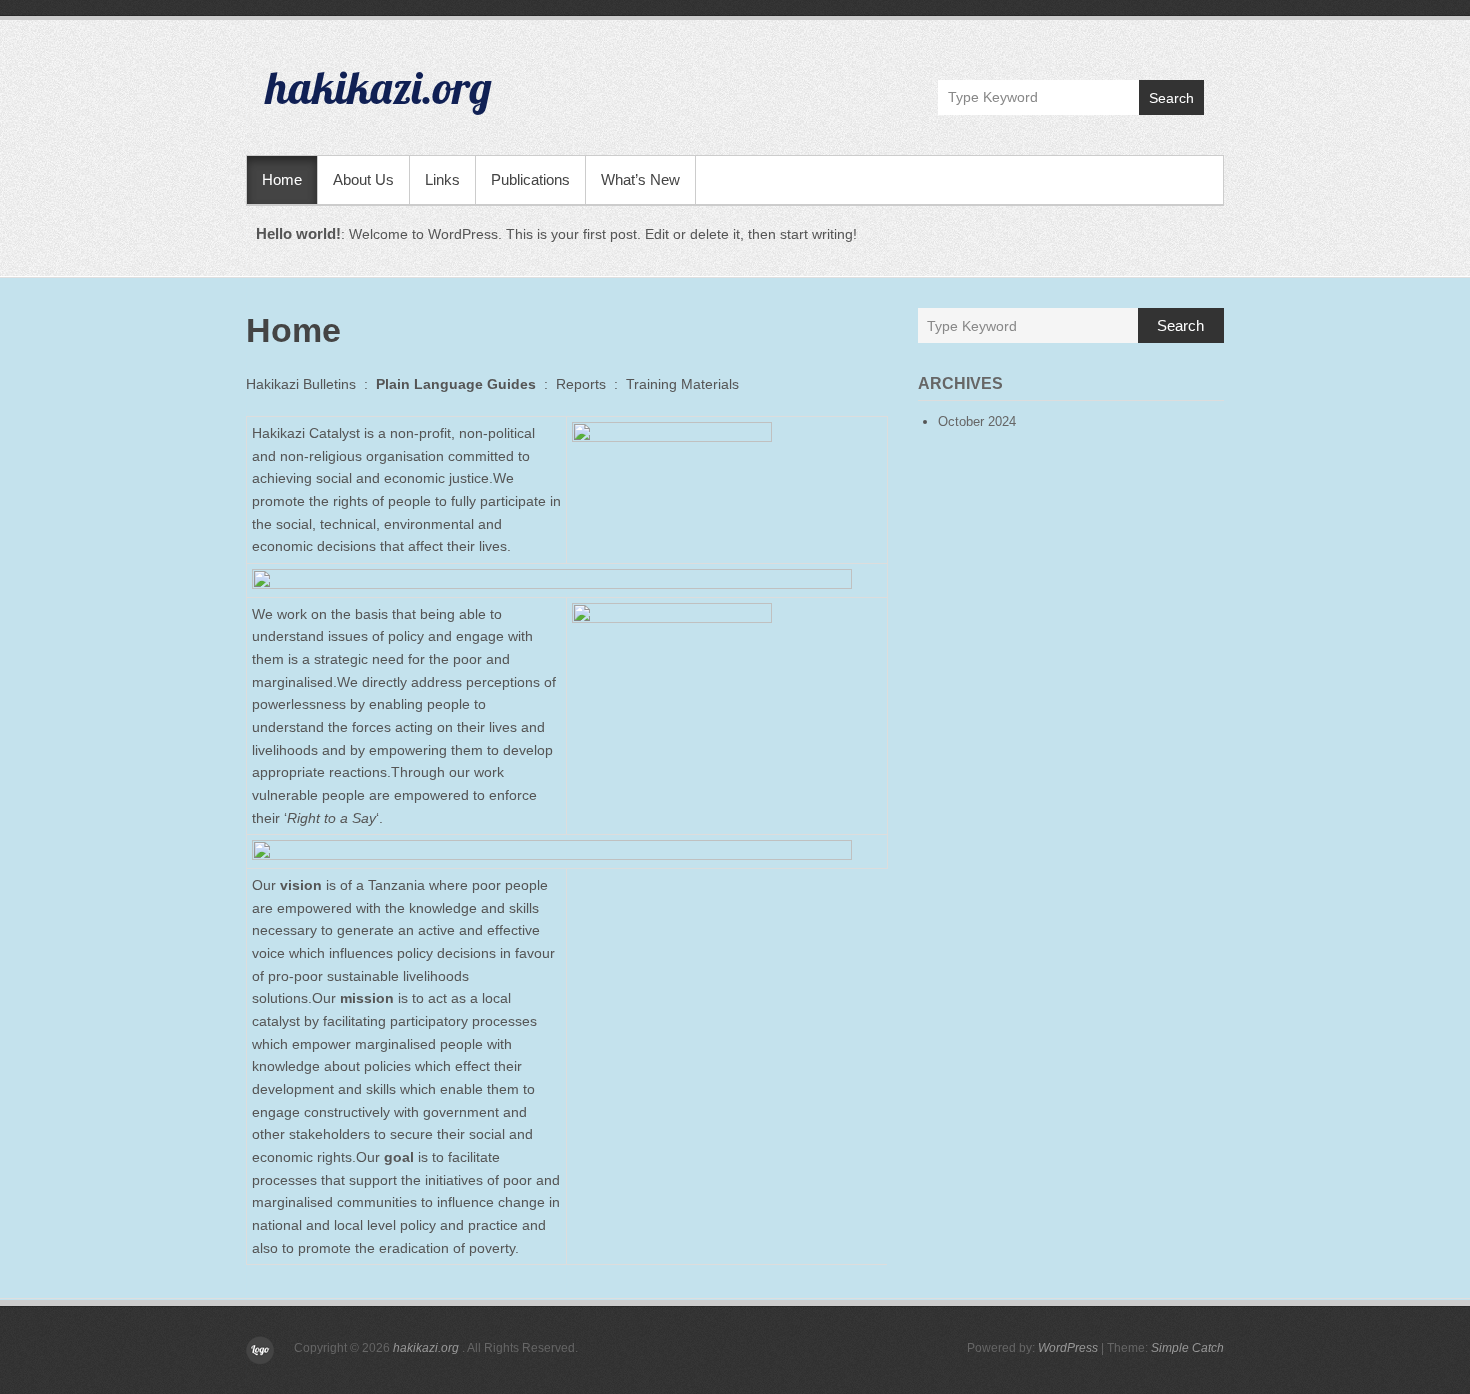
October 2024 (977, 421)
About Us (363, 179)
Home (282, 179)
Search (1171, 98)
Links (442, 179)
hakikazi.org (379, 87)
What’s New (640, 179)
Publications (530, 179)
